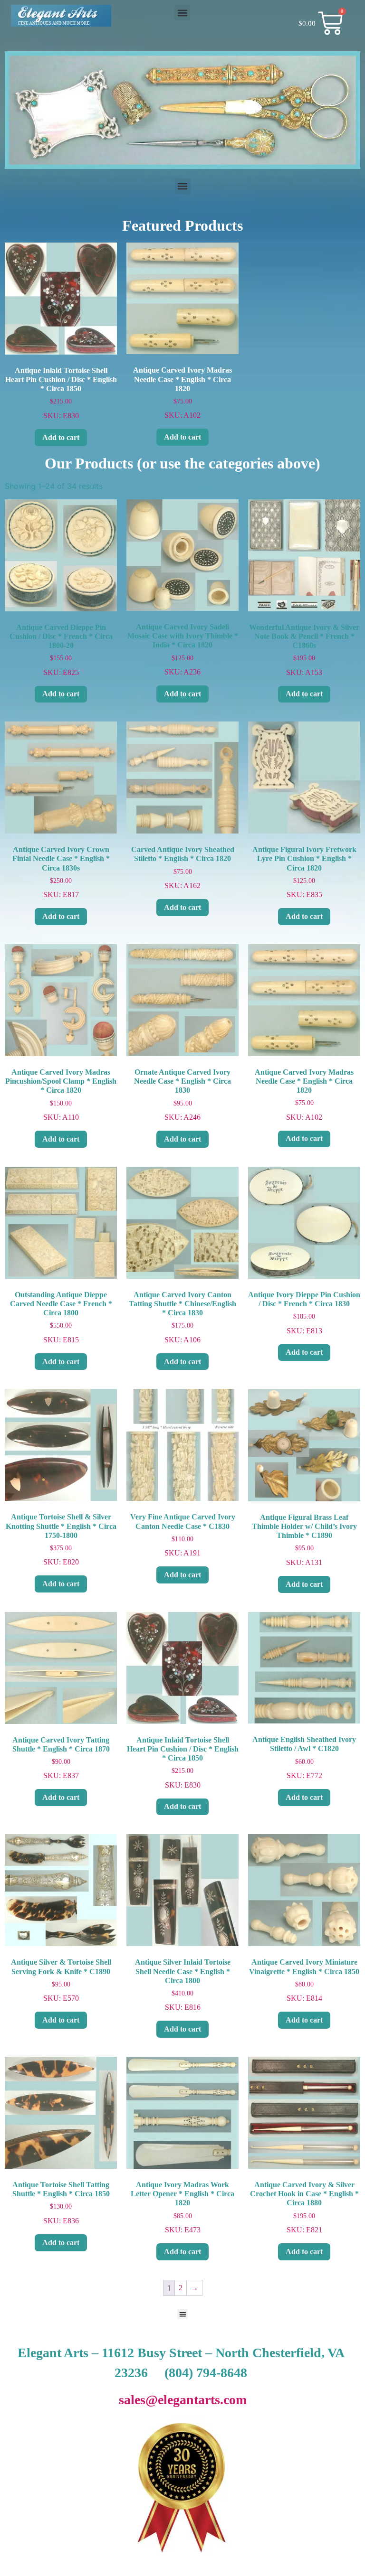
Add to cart (61, 437)
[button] (182, 13)
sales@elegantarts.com (183, 2400)
